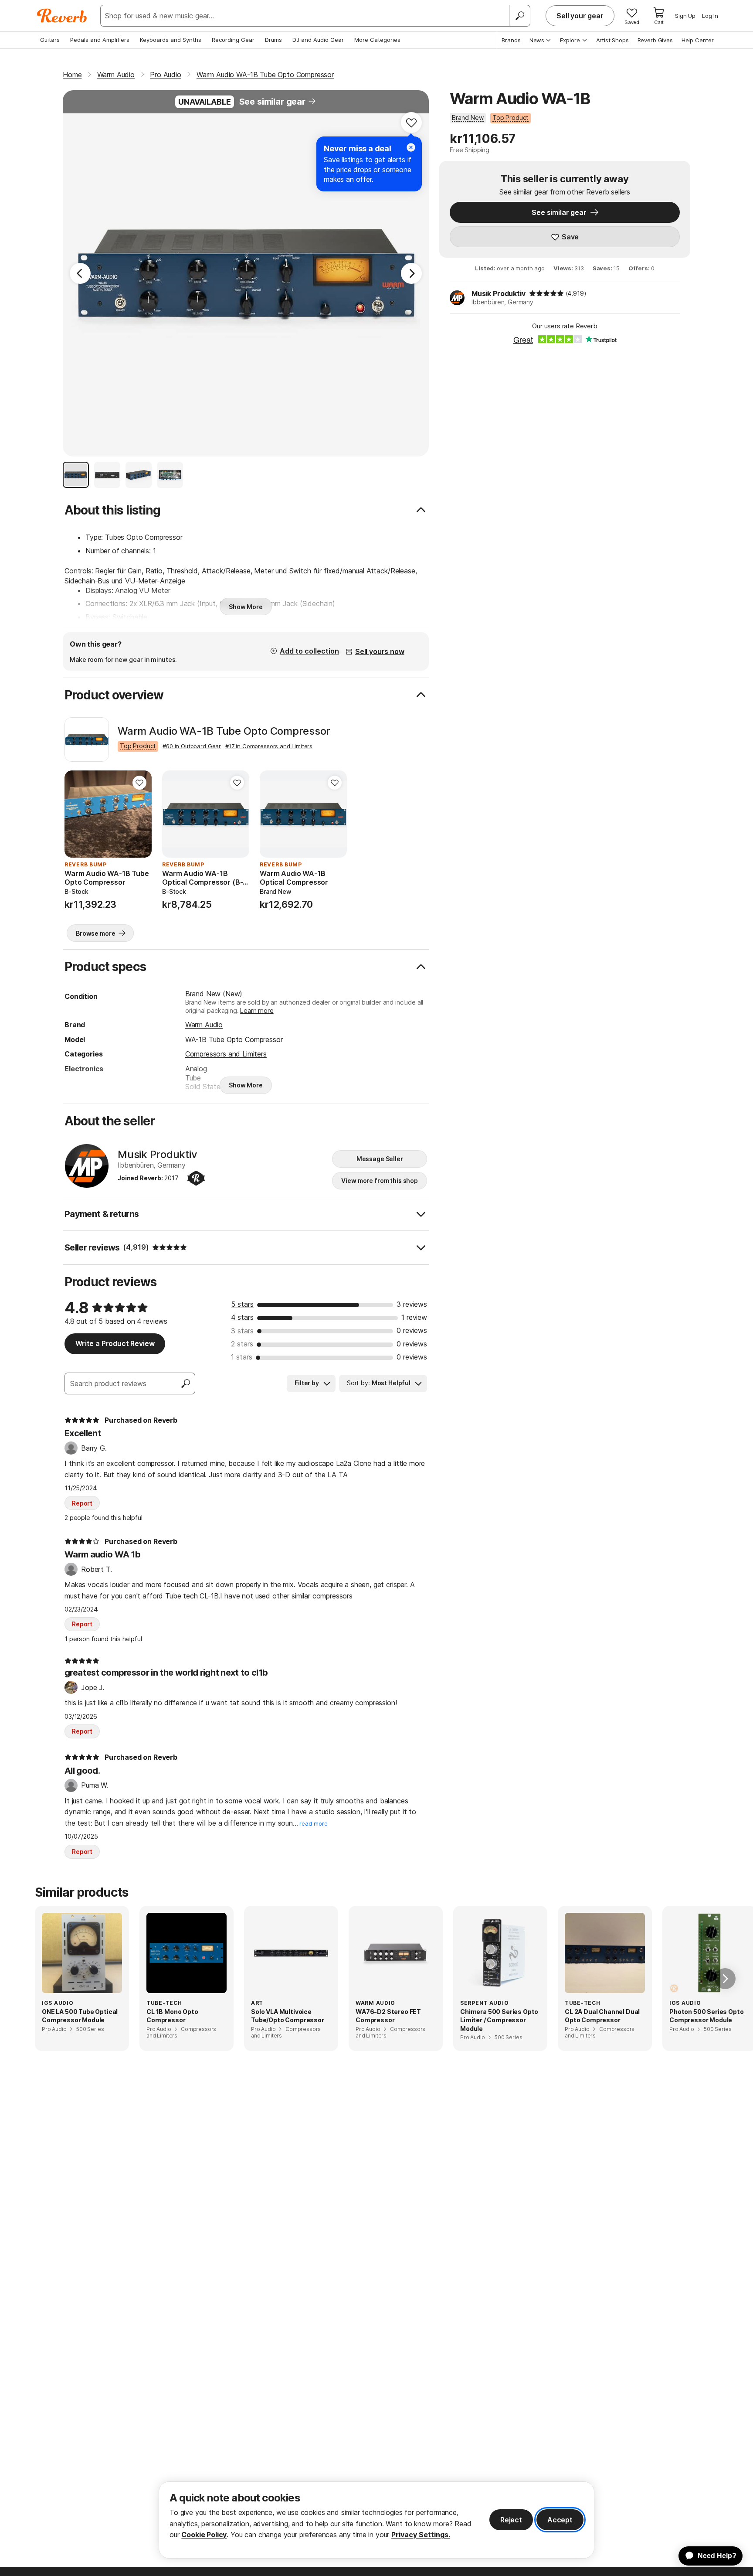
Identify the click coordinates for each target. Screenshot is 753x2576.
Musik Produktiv (499, 293)
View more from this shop (380, 1181)
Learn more (257, 1010)
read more (314, 1824)
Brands (511, 40)
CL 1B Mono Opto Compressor (172, 2016)
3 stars (242, 1331)
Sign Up (685, 16)
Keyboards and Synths (171, 40)
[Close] (411, 147)
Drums (273, 40)
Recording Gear (233, 40)
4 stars (242, 1317)
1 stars (242, 1357)
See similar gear (272, 102)
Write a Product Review (115, 1343)
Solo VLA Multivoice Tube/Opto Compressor (288, 2016)
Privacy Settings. (421, 2535)
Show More (246, 607)
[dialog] (376, 2520)
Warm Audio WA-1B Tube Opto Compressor (224, 731)
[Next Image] (411, 273)
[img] (546, 293)
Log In (710, 16)
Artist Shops (612, 40)
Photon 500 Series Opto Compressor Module (706, 2016)
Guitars (50, 40)
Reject (511, 2520)
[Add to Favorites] (411, 123)
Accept (560, 2520)
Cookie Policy (204, 2535)
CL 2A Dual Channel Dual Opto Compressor (602, 2016)
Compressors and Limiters (226, 1054)
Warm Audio (204, 1025)
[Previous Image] (80, 273)
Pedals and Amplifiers (100, 40)
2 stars (242, 1344)
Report (82, 1503)
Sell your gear (580, 16)
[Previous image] (77, 814)
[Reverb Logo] (62, 16)
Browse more (95, 933)
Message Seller (380, 1159)
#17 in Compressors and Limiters (269, 746)
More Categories (377, 40)
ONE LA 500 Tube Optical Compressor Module (80, 2016)
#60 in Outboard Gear (192, 746)
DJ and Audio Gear (318, 40)
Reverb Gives (655, 40)
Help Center (698, 40)
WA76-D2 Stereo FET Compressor (388, 2016)
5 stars (242, 1304)
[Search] (519, 16)
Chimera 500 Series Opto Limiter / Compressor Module (499, 2020)
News (537, 40)
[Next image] (139, 814)
